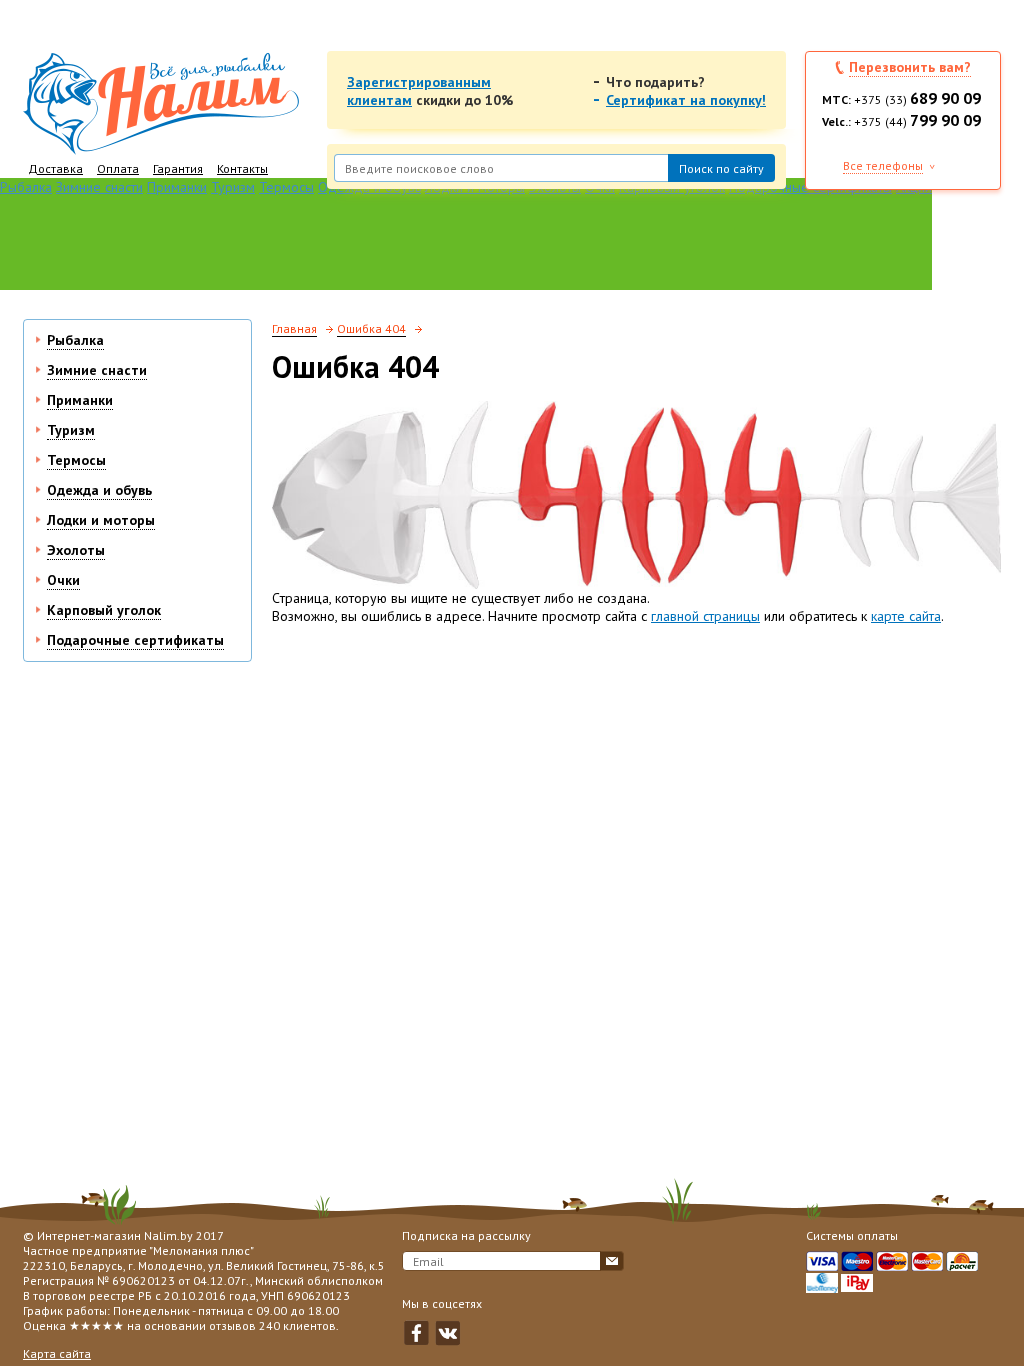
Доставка (55, 168)
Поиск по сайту (721, 168)
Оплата (118, 168)
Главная (294, 328)
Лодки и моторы (101, 520)
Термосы (286, 187)
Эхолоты (76, 550)
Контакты (242, 168)
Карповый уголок (104, 610)
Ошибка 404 (371, 328)
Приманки (177, 187)
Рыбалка (26, 187)
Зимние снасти (99, 187)
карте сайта (906, 616)
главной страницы (705, 616)
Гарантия (178, 168)
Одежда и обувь (99, 490)
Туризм (233, 187)
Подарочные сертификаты (135, 640)
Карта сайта (57, 1353)
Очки (63, 580)
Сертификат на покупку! (686, 100)
